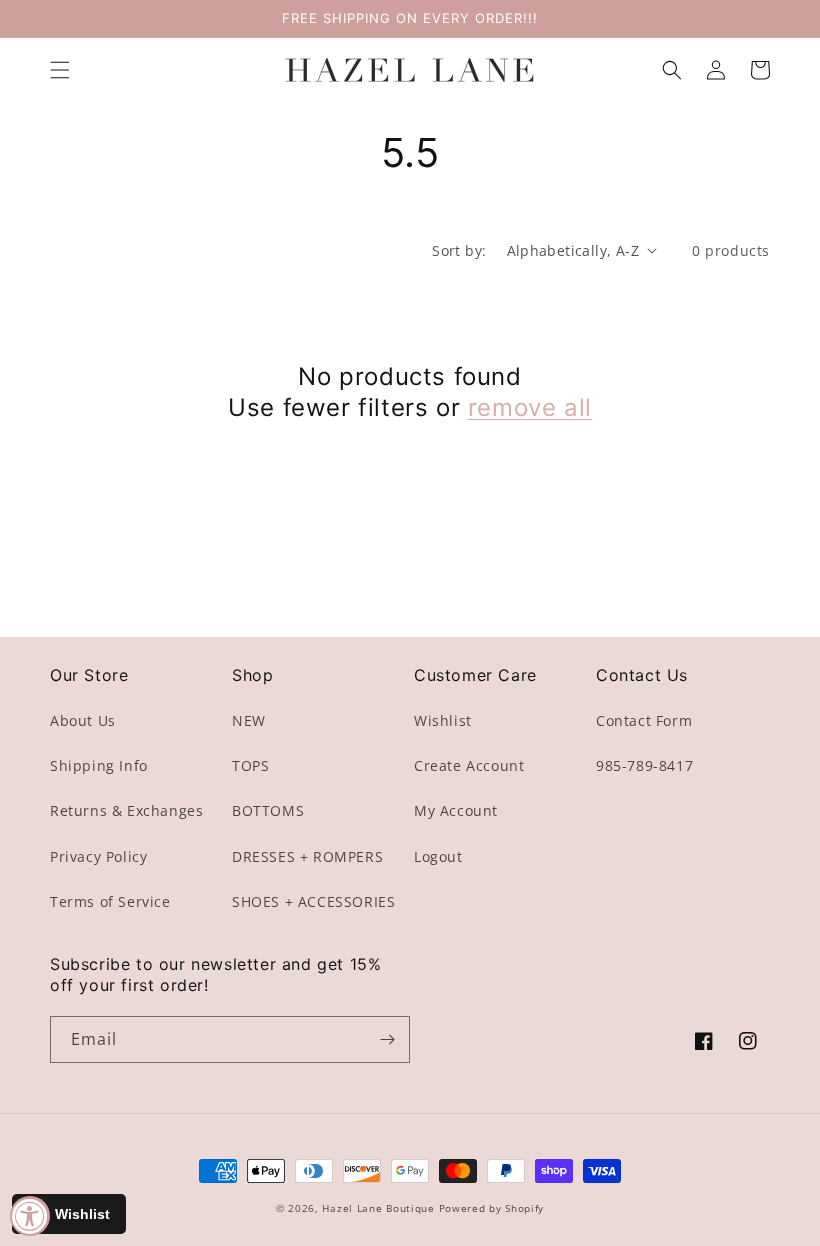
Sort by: (459, 250)
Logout (438, 856)
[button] (60, 70)
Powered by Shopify (492, 1208)
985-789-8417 (644, 765)
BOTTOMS (268, 810)
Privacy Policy (98, 856)
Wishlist (443, 720)
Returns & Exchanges (126, 810)
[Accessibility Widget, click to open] (30, 1216)
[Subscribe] (387, 1039)
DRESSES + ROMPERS (307, 856)
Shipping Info (99, 765)
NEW (249, 720)
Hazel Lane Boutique (378, 1208)
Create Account (469, 765)
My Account (456, 810)
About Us (83, 720)
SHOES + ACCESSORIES (313, 901)
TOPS (250, 765)
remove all (530, 407)
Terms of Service (110, 901)
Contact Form (644, 720)
